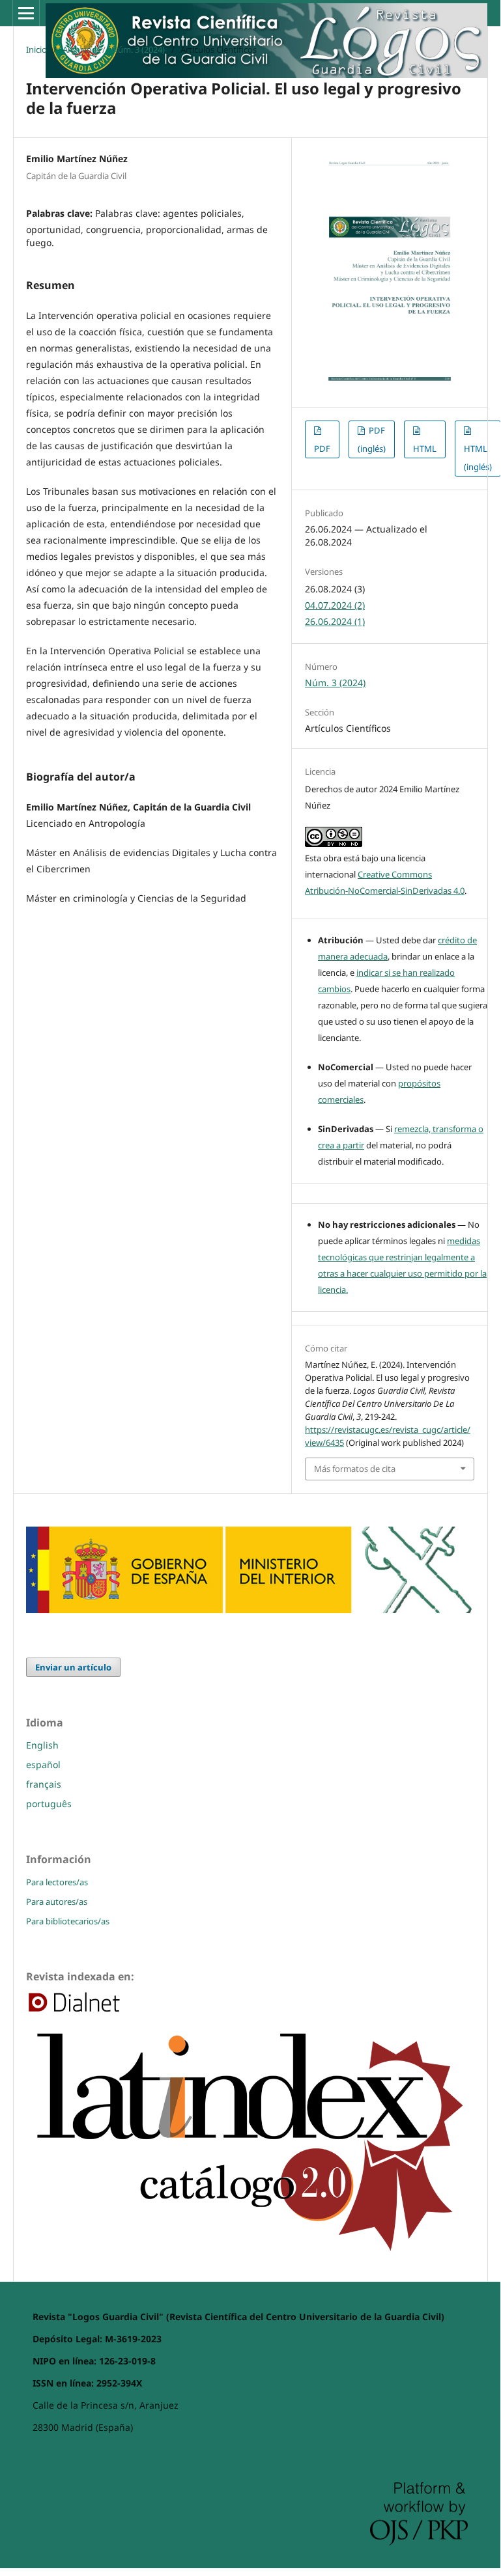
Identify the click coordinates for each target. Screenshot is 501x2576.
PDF (322, 449)
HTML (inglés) (478, 458)
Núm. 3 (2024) (138, 49)
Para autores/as (57, 1902)
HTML (425, 449)
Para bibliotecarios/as (68, 1921)
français (44, 1784)
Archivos (79, 49)
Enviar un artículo (73, 1667)
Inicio (36, 49)
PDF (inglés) (372, 439)
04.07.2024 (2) (335, 605)
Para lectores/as (57, 1882)
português (49, 1804)
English (42, 1745)
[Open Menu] (26, 13)
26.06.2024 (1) (335, 621)
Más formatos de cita (355, 1469)
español (43, 1765)
